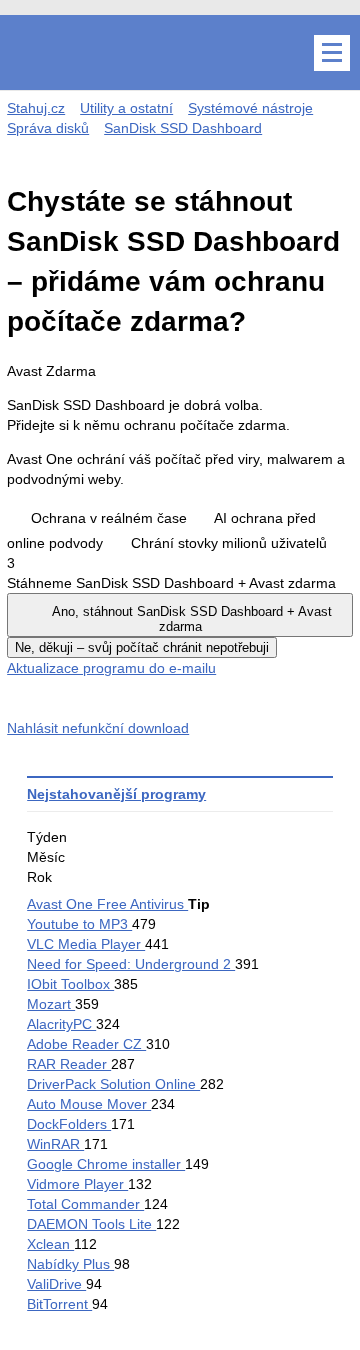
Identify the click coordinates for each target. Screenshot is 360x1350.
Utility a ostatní (126, 108)
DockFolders (69, 1124)
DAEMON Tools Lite (91, 1224)
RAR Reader (69, 1064)
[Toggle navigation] (332, 53)
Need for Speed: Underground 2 (131, 964)
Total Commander (85, 1204)
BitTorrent (59, 1304)
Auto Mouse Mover (89, 1104)
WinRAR (55, 1144)
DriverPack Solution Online (113, 1084)
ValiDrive (56, 1284)
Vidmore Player (77, 1184)
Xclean (50, 1244)
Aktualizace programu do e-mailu (111, 668)
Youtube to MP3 (79, 924)
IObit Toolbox (70, 984)
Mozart (51, 1004)
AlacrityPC (61, 1024)
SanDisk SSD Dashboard (183, 128)
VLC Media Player (86, 944)
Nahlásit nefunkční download (98, 728)
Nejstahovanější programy (116, 794)
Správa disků (48, 128)
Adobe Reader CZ (86, 1044)
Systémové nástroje (250, 108)
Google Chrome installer (106, 1164)
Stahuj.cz (36, 108)
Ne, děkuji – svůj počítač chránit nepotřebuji (142, 647)
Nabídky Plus (70, 1264)
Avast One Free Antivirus (107, 904)
